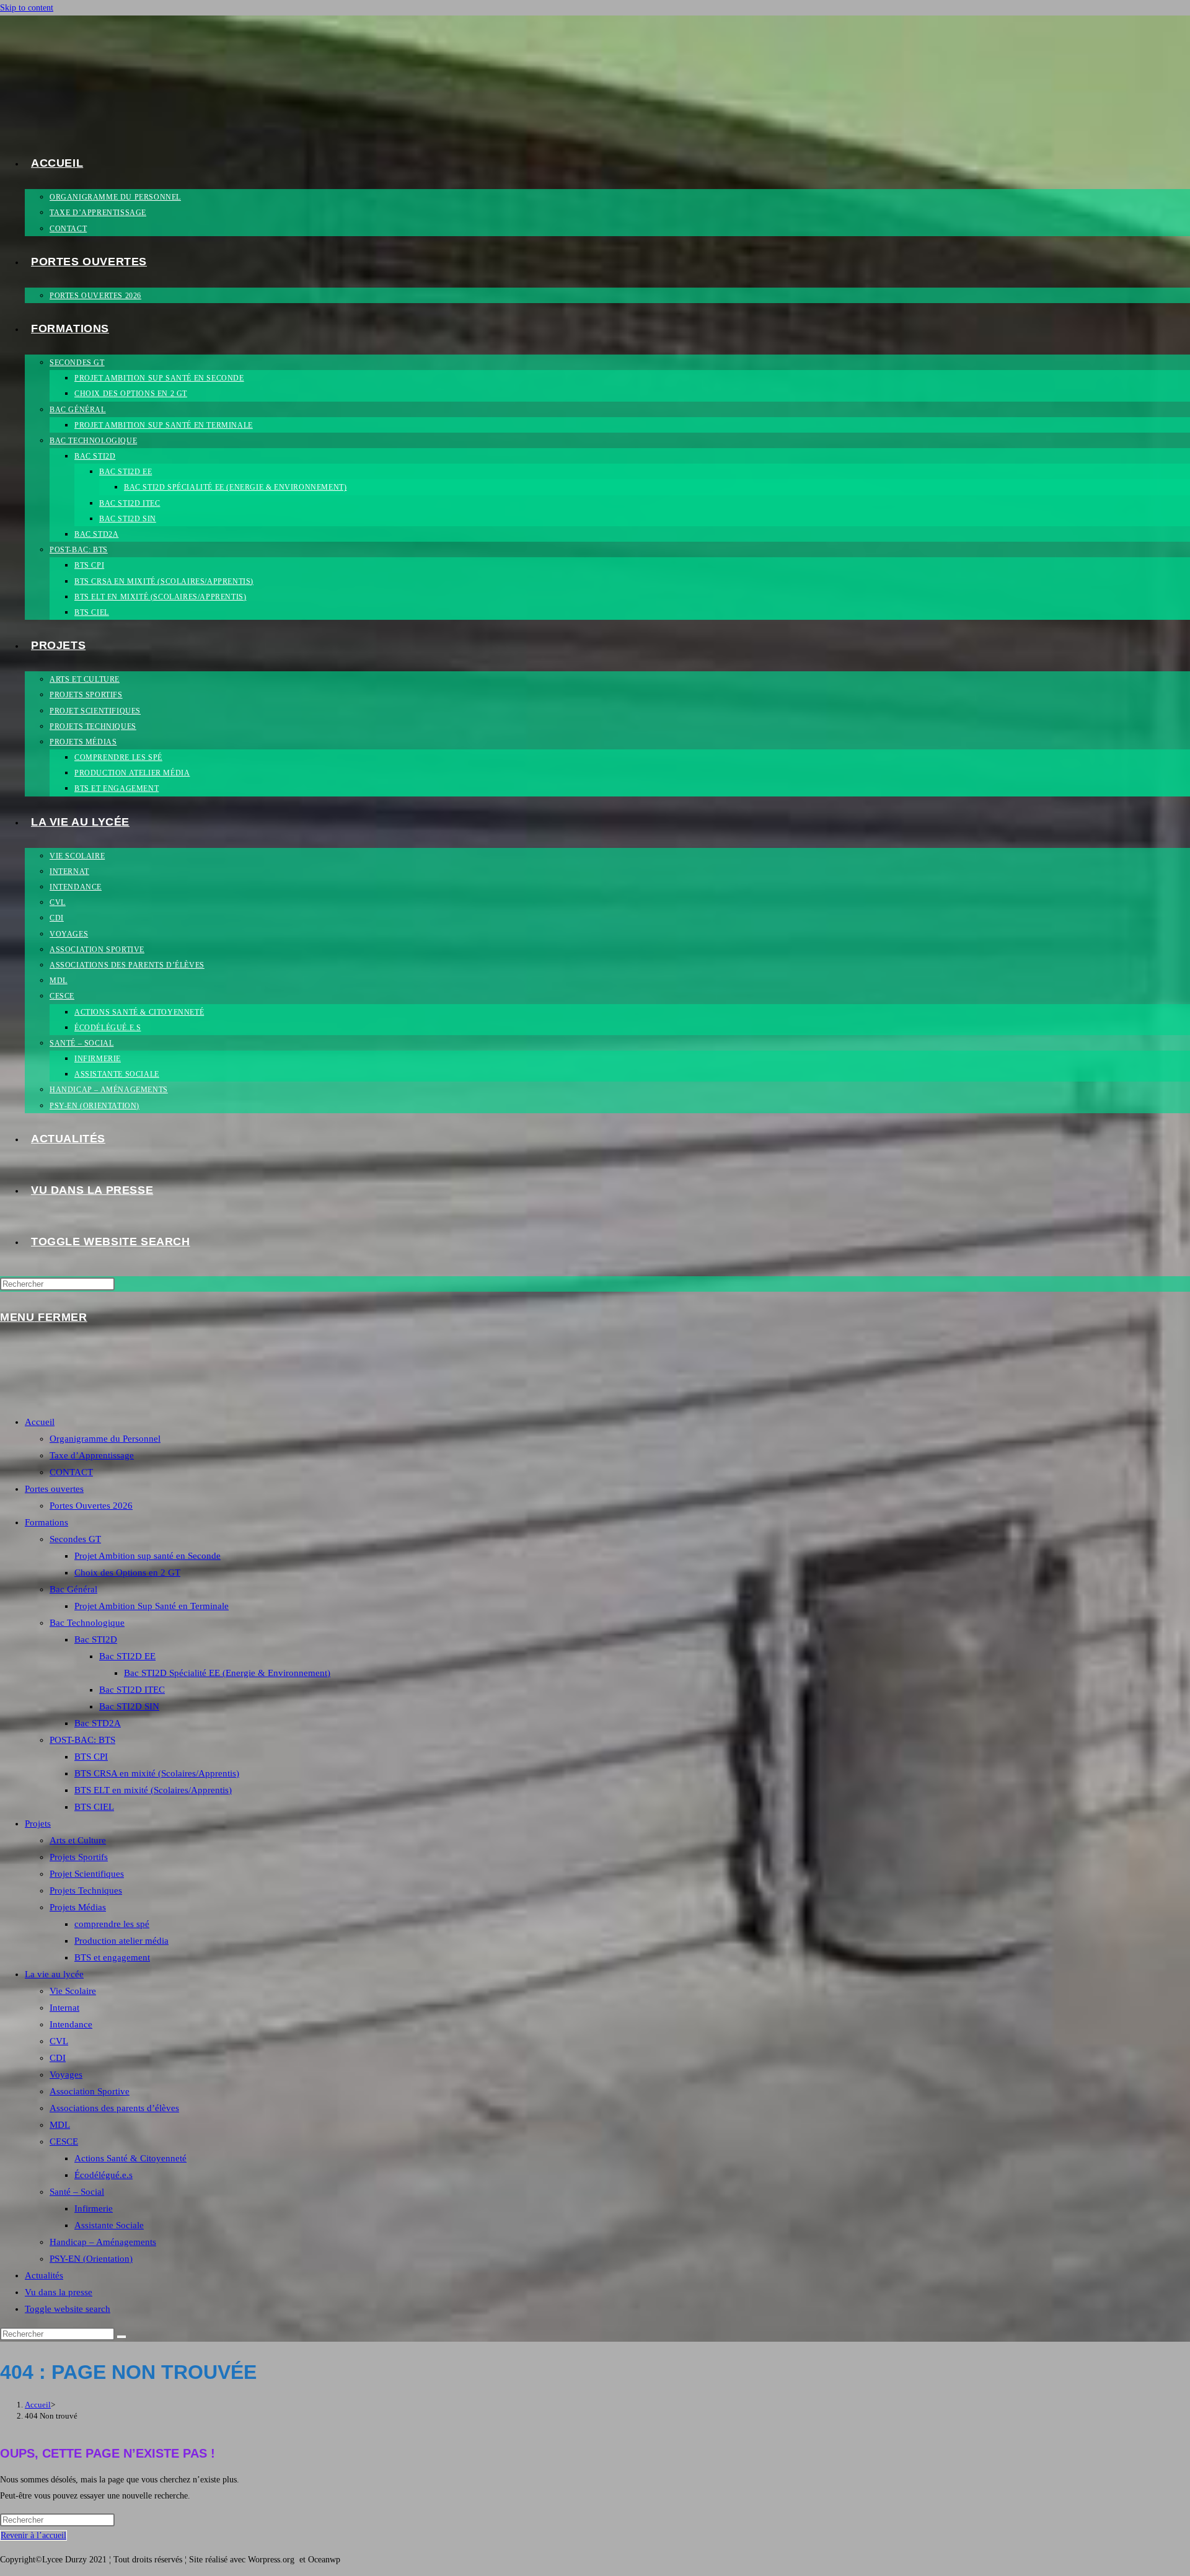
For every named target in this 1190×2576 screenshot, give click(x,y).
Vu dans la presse (59, 2292)
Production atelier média (121, 1941)
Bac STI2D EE (127, 1656)
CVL (59, 2041)
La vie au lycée (54, 1974)
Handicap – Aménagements (103, 2242)
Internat (64, 2008)
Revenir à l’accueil (33, 2535)
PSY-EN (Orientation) (91, 2259)
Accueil (40, 1422)
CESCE (64, 2142)
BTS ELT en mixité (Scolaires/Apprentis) (153, 1790)
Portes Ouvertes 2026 (91, 1506)
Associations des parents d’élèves (114, 2108)
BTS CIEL (94, 1807)
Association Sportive (90, 2091)
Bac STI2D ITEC (132, 1690)
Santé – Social (77, 2192)
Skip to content (27, 8)
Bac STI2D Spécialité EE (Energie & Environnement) (227, 1673)
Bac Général (73, 1589)
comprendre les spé (112, 1924)
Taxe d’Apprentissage (92, 1455)
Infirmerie (94, 2208)
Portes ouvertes (54, 1489)
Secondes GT (75, 1539)
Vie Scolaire (73, 1991)
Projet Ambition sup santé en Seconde (148, 1556)
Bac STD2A (98, 1723)
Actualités (44, 2275)
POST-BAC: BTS (82, 1740)
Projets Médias (78, 1907)
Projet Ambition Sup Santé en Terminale (152, 1606)
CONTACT (71, 1472)
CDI (58, 2058)
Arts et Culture (78, 1840)
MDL (60, 2125)
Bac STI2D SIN (129, 1706)
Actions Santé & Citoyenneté (130, 2158)
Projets (38, 1824)
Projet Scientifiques (87, 1874)
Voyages (66, 2075)
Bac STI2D (96, 1639)
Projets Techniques (86, 1890)
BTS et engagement (112, 1957)
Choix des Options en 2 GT (127, 1573)
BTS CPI (91, 1757)
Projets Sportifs (79, 1857)
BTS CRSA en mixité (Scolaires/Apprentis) (157, 1773)
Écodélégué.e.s (104, 2175)
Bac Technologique (87, 1623)
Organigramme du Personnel (105, 1439)
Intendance (71, 2024)
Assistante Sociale (109, 2225)
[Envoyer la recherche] (121, 2337)
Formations (46, 1522)
